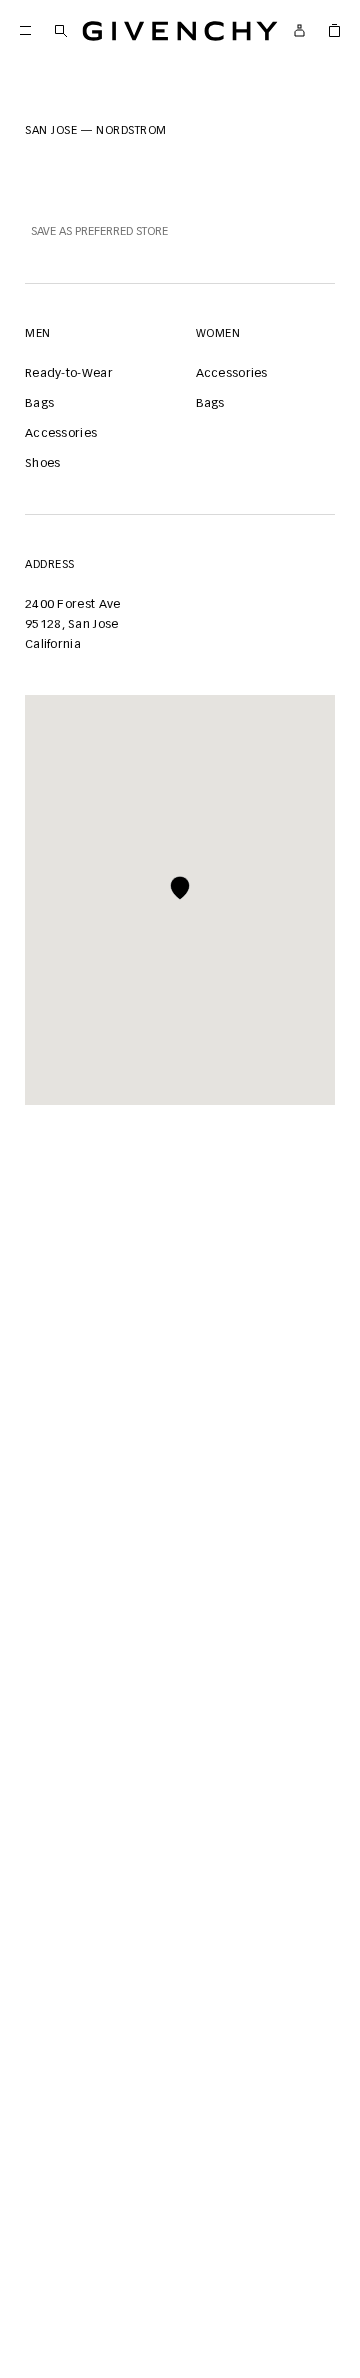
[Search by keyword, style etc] (60, 30)
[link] (334, 30)
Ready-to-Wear (69, 374)
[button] (180, 888)
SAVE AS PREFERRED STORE (99, 231)
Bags (39, 404)
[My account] (299, 30)
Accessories (61, 434)
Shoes (43, 464)
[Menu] (25, 30)
